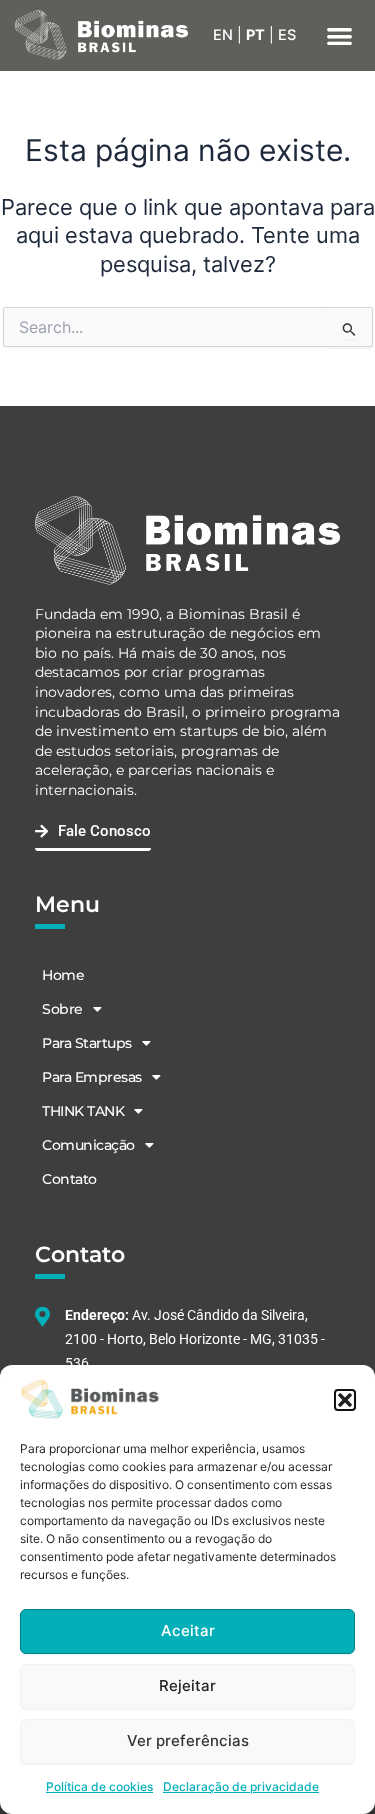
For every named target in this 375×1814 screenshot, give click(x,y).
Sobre (62, 1009)
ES (287, 35)
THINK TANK (83, 1111)
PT (255, 35)
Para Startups (87, 1043)
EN (223, 35)
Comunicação (88, 1145)
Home (63, 975)
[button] (345, 1400)
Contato (69, 1179)
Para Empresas (92, 1077)
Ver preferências (188, 1740)
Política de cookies (99, 1786)
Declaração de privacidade (241, 1786)
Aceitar (188, 1630)
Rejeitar (187, 1685)
